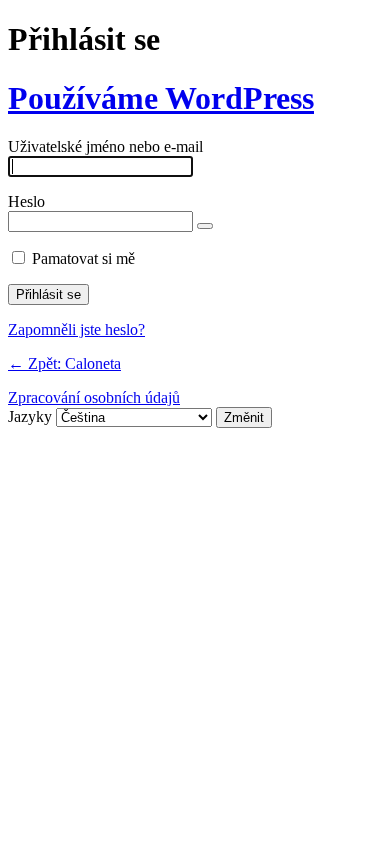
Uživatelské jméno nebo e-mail (105, 146)
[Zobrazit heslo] (205, 226)
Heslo (26, 201)
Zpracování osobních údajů (94, 397)
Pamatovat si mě (83, 258)
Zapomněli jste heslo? (76, 329)
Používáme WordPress (161, 98)
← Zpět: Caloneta (64, 363)
